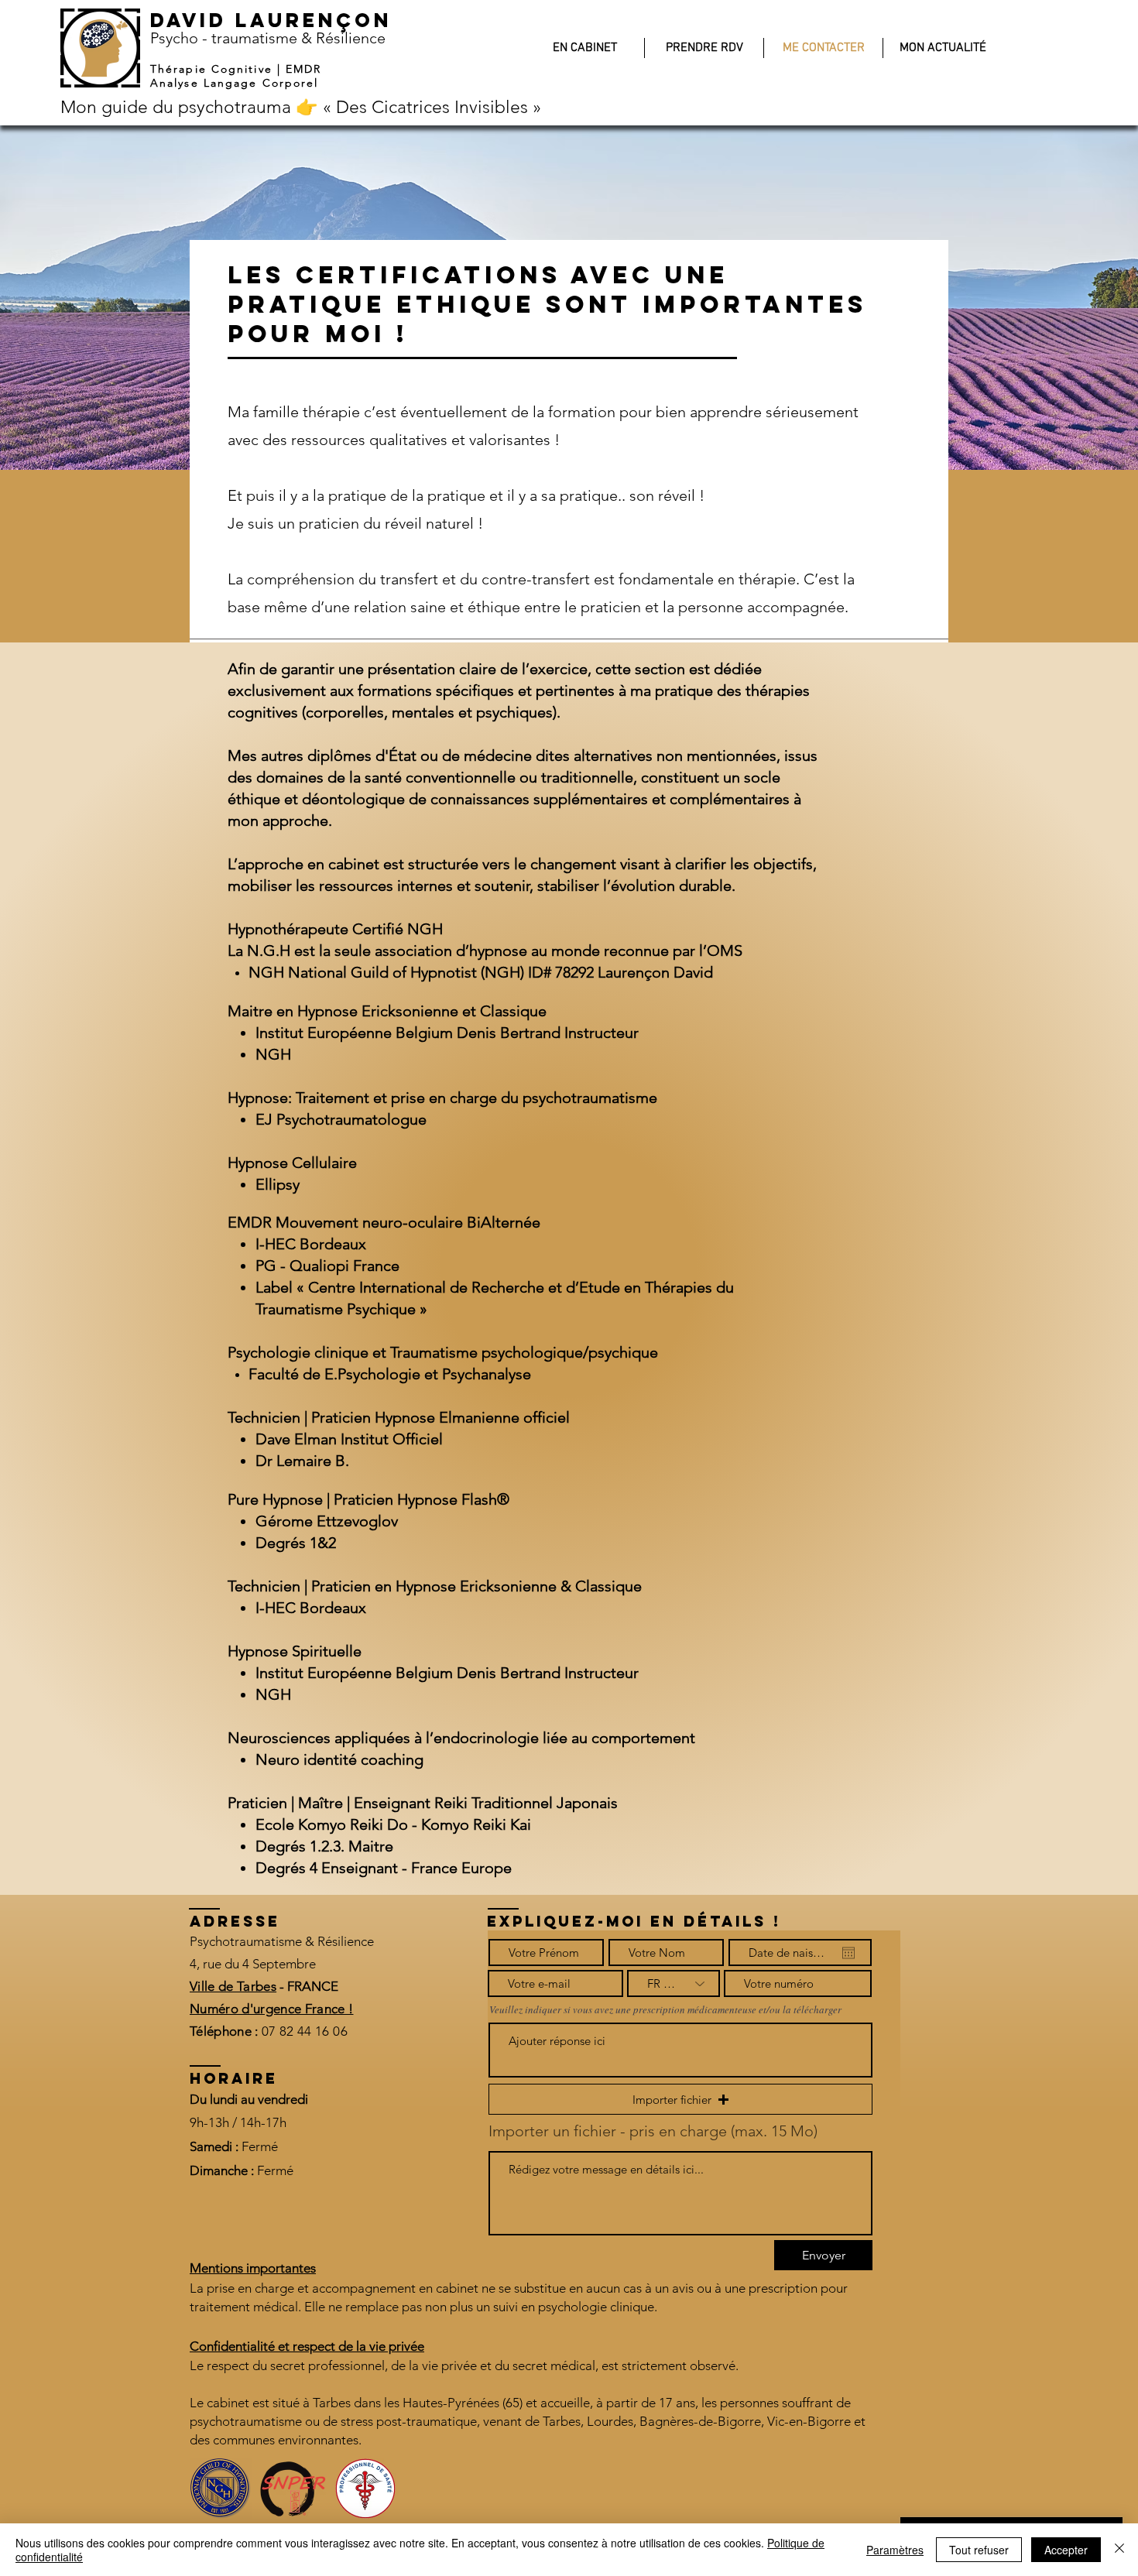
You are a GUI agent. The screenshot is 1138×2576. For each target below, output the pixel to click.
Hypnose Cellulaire (292, 1163)
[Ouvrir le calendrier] (848, 1953)
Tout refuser (979, 2550)
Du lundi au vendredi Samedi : (249, 2123)
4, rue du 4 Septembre (253, 1964)
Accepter (1066, 2550)
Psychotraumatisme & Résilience (282, 1941)
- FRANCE (307, 1986)
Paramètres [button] (895, 2550)
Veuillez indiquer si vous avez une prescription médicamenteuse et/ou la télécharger (665, 2010)
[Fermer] (1119, 2550)
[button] (680, 2099)
